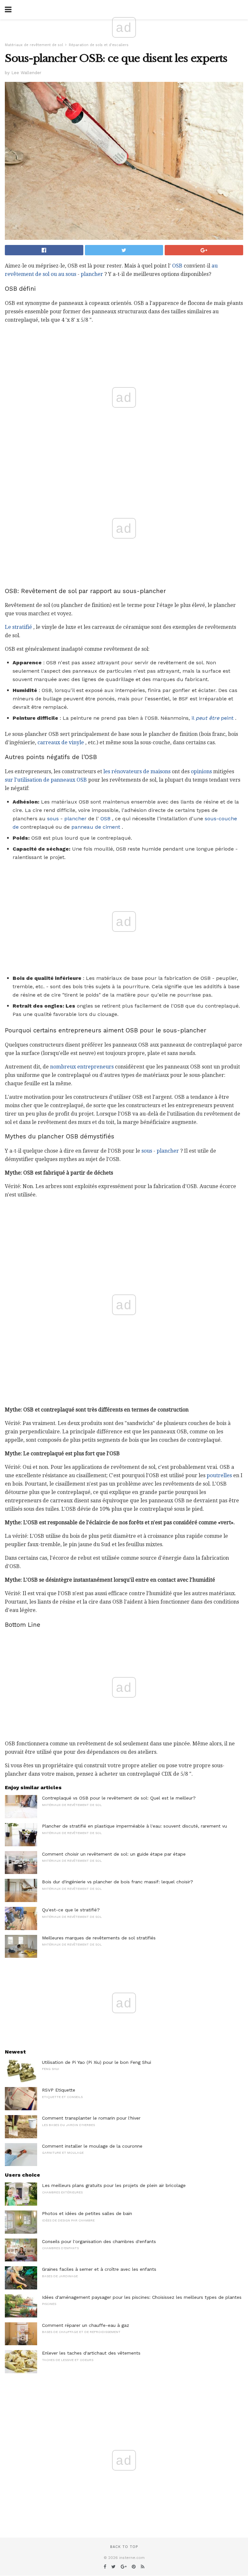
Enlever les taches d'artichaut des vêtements (91, 2353)
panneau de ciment (96, 827)
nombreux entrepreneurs (82, 1067)
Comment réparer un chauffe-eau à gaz (86, 2325)
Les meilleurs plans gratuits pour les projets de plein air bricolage (114, 2185)
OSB (177, 266)
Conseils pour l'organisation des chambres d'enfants (99, 2241)
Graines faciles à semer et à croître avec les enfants (99, 2269)
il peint (212, 718)
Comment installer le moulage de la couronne (92, 2146)
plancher (92, 274)
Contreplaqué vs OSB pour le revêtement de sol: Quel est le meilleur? (119, 1798)
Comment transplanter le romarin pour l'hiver (91, 2118)
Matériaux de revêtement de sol (34, 45)
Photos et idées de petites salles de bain (87, 2213)
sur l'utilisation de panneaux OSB (46, 780)
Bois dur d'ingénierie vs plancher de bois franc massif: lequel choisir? (118, 1882)
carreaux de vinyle (61, 742)
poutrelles (219, 1475)
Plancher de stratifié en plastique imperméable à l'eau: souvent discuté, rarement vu (134, 1826)
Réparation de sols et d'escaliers (99, 45)
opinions (201, 771)
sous (53, 819)
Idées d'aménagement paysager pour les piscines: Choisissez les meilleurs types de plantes (142, 2297)
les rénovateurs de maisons (137, 771)
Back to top (124, 2547)
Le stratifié (18, 627)
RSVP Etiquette (59, 2090)
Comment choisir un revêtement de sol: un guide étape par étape (114, 1854)
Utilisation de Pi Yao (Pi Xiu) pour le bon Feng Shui (97, 2062)
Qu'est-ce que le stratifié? (71, 1910)
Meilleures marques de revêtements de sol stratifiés (99, 1938)
